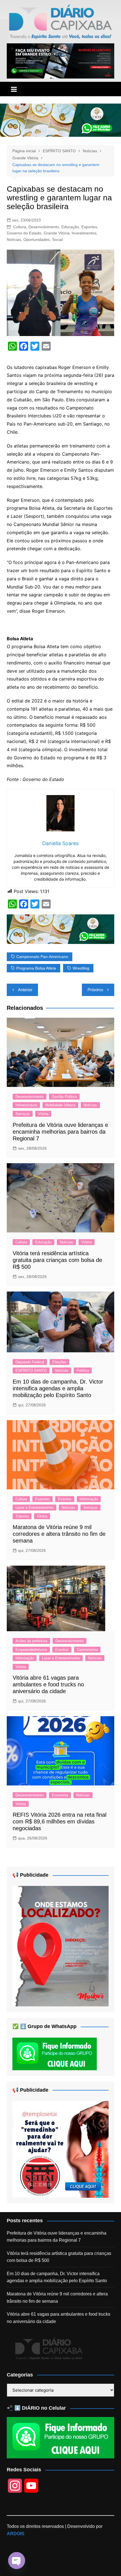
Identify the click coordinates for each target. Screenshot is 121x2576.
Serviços (23, 1114)
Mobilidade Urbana (60, 1105)
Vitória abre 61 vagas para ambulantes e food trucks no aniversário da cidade (48, 1684)
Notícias (14, 240)
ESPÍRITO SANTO (31, 1370)
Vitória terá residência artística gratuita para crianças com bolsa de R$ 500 (57, 1260)
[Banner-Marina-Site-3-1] (61, 61)
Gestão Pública (64, 1097)
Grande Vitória (57, 233)
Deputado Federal (30, 1362)
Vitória (43, 1114)
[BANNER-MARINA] (61, 1946)
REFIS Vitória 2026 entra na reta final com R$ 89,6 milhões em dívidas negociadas (60, 1821)
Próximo (95, 990)
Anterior (25, 990)
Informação (89, 1499)
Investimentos (84, 233)
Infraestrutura (26, 1105)
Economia (60, 1795)
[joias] (60, 120)
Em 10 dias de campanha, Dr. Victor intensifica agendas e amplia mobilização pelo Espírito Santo (58, 1388)
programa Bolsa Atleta (36, 968)
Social (57, 240)
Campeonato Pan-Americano (42, 957)
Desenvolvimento (44, 227)
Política (83, 1370)
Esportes (89, 227)
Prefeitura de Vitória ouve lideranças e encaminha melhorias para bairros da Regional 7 (60, 1132)
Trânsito (22, 1516)
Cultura (20, 227)
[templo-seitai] (61, 2149)
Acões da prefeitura (31, 1641)
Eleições (59, 1362)
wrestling (81, 968)
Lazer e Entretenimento (34, 1508)
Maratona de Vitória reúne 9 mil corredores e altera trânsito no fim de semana (59, 1534)
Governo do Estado (24, 233)
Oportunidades (37, 240)
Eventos (65, 1499)
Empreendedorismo (31, 1650)
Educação (70, 227)
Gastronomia (87, 1650)
